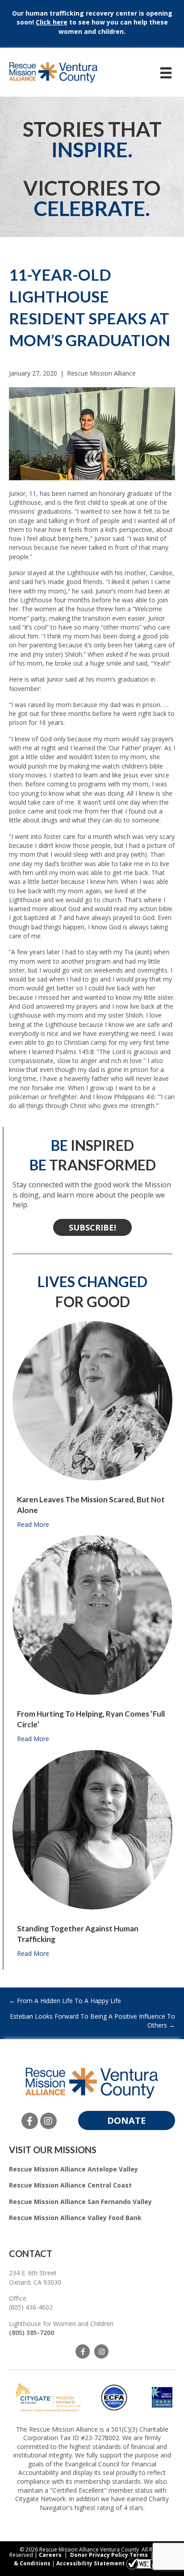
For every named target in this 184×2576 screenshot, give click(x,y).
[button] (92, 1227)
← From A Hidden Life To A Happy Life (65, 2001)
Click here (52, 22)
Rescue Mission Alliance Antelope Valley (73, 2169)
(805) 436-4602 (31, 2307)
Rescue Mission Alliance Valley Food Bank (75, 2218)
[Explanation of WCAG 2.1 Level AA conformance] (148, 2564)
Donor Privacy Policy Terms (109, 2555)
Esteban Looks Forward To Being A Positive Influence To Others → (92, 2021)
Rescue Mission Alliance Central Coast (70, 2185)
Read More (33, 1524)
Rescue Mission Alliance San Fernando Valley (80, 2202)
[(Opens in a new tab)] (48, 2397)
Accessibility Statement (90, 2564)
